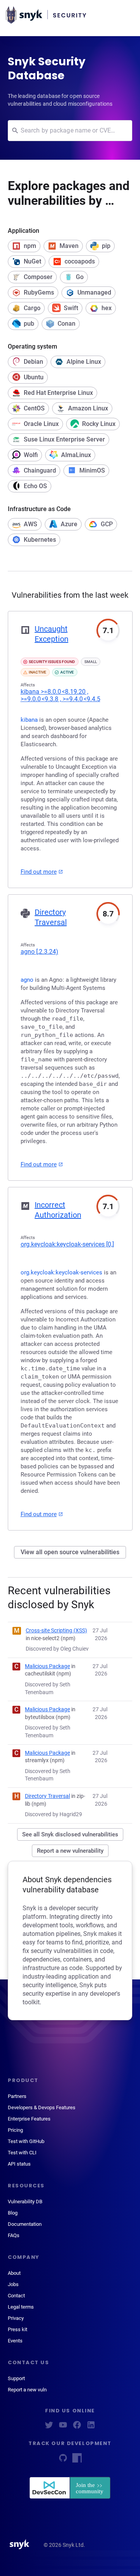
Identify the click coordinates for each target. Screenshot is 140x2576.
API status (19, 2164)
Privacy (16, 2318)
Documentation (25, 2224)
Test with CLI (22, 2153)
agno (39, 952)
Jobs (13, 2284)
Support (16, 2378)
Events (15, 2341)
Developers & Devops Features (42, 2107)
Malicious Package (47, 1666)
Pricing (15, 2130)
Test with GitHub (26, 2141)
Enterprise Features (29, 2119)
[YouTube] (63, 2427)
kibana (60, 695)
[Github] (63, 2460)
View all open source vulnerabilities (70, 1552)
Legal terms (21, 2307)
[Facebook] (77, 2427)
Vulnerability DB (25, 2202)
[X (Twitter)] (49, 2427)
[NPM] (77, 2460)
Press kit (17, 2329)
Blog (13, 2213)
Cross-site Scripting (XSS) (56, 1630)
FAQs (14, 2235)
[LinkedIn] (91, 2427)
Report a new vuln (27, 2390)
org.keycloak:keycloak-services (67, 1244)
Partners (17, 2096)
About (14, 2273)
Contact (16, 2296)
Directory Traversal (47, 1796)
